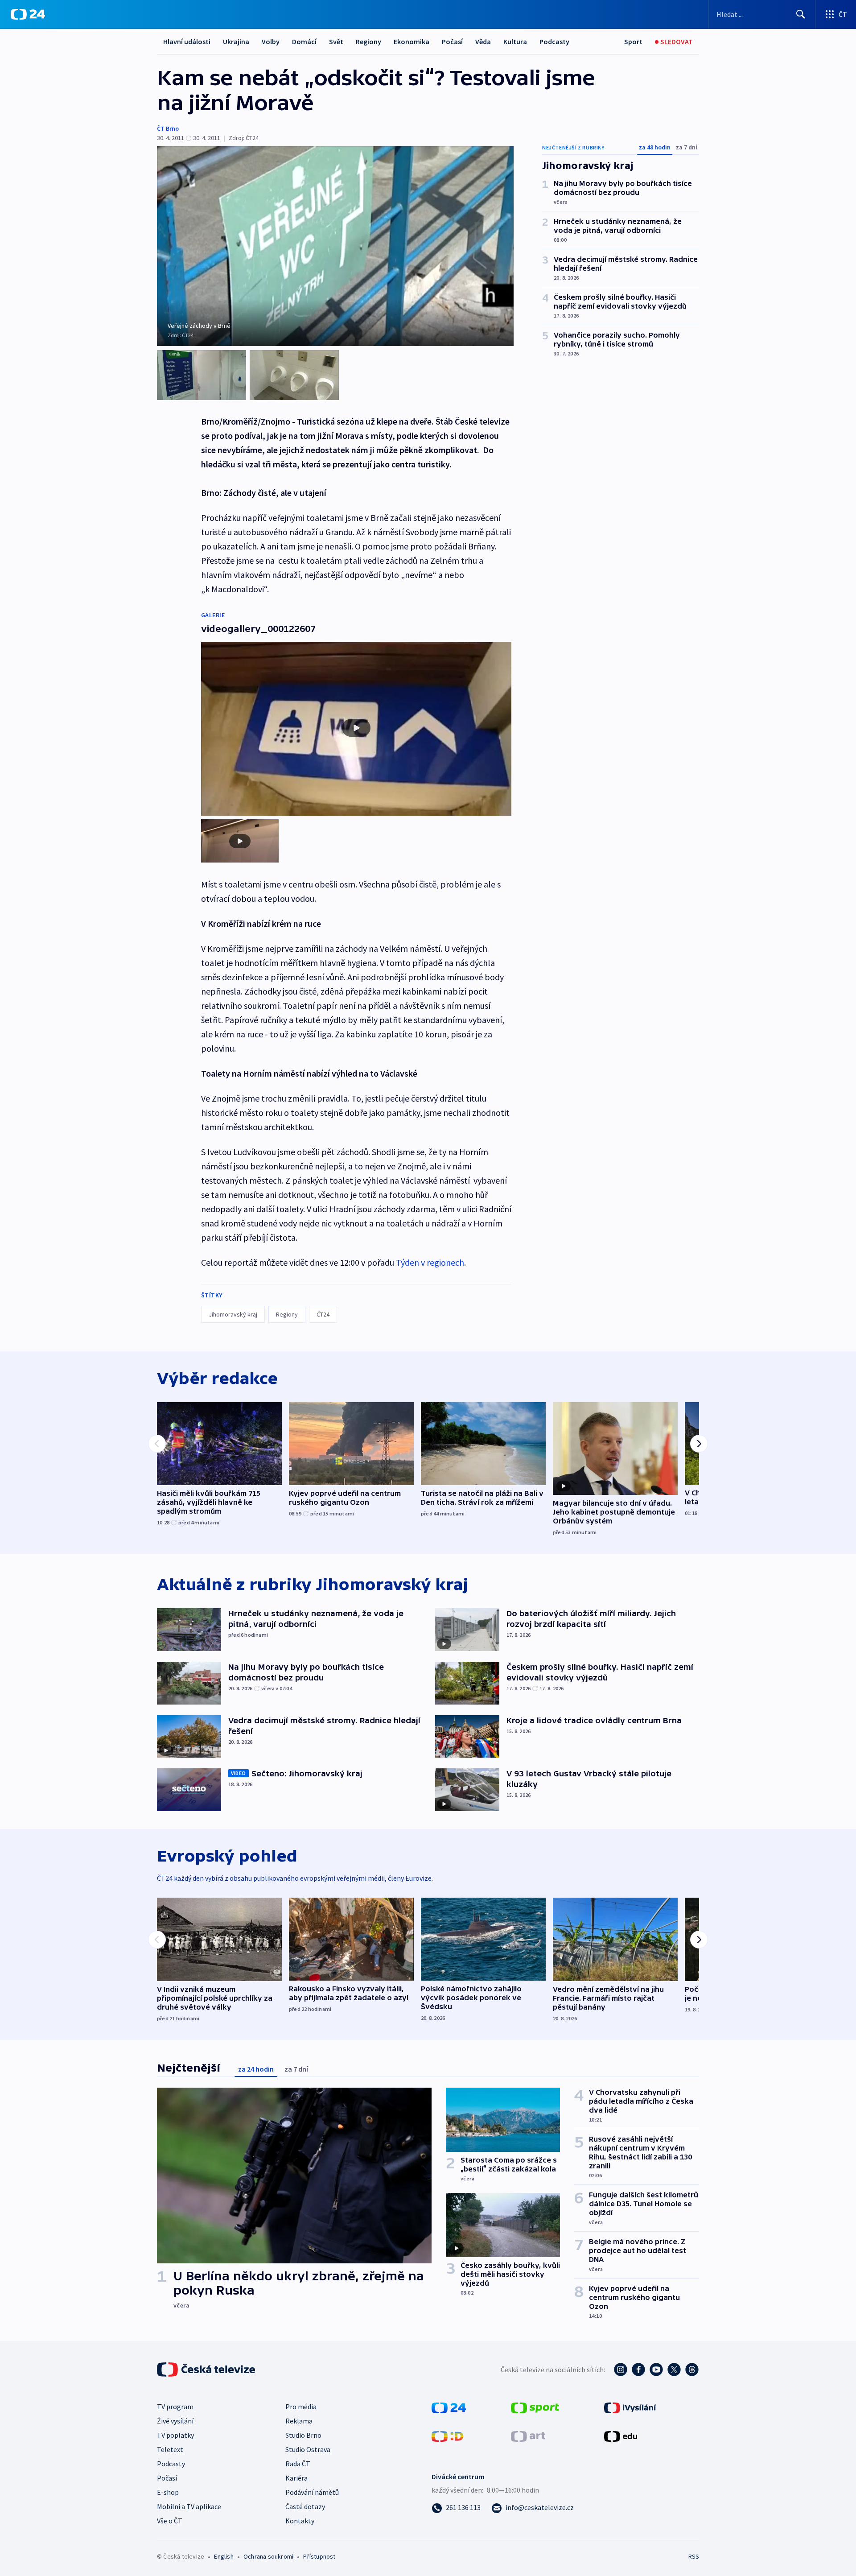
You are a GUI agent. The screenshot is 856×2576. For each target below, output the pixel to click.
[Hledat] (801, 14)
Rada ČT (298, 2464)
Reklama (299, 2421)
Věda (483, 41)
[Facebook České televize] (638, 2370)
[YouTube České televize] (656, 2370)
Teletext (170, 2449)
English (224, 2556)
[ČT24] (28, 14)
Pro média (301, 2407)
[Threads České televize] (692, 2370)
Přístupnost (319, 2556)
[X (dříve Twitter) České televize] (674, 2370)
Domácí (304, 41)
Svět (336, 41)
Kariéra (296, 2478)
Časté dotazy (305, 2506)
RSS (694, 2556)
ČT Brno (168, 128)
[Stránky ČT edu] (621, 2436)
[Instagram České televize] (621, 2370)
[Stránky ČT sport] (535, 2407)
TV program (175, 2407)
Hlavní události (187, 41)
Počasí (452, 41)
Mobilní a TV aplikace (189, 2506)
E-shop (168, 2492)
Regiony (368, 41)
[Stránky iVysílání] (630, 2407)
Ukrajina (236, 41)
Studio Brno (303, 2435)
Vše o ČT (170, 2521)
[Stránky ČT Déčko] (447, 2436)
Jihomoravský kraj (233, 1314)
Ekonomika (412, 41)
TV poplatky (175, 2435)
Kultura (515, 41)
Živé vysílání (175, 2421)
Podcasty (554, 41)
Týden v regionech (430, 1262)
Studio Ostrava (308, 2449)
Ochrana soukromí (268, 2556)
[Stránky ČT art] (528, 2436)
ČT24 (323, 1314)
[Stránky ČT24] (449, 2407)
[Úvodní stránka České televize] (207, 2370)
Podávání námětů (312, 2492)
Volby (271, 41)
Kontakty (300, 2521)
